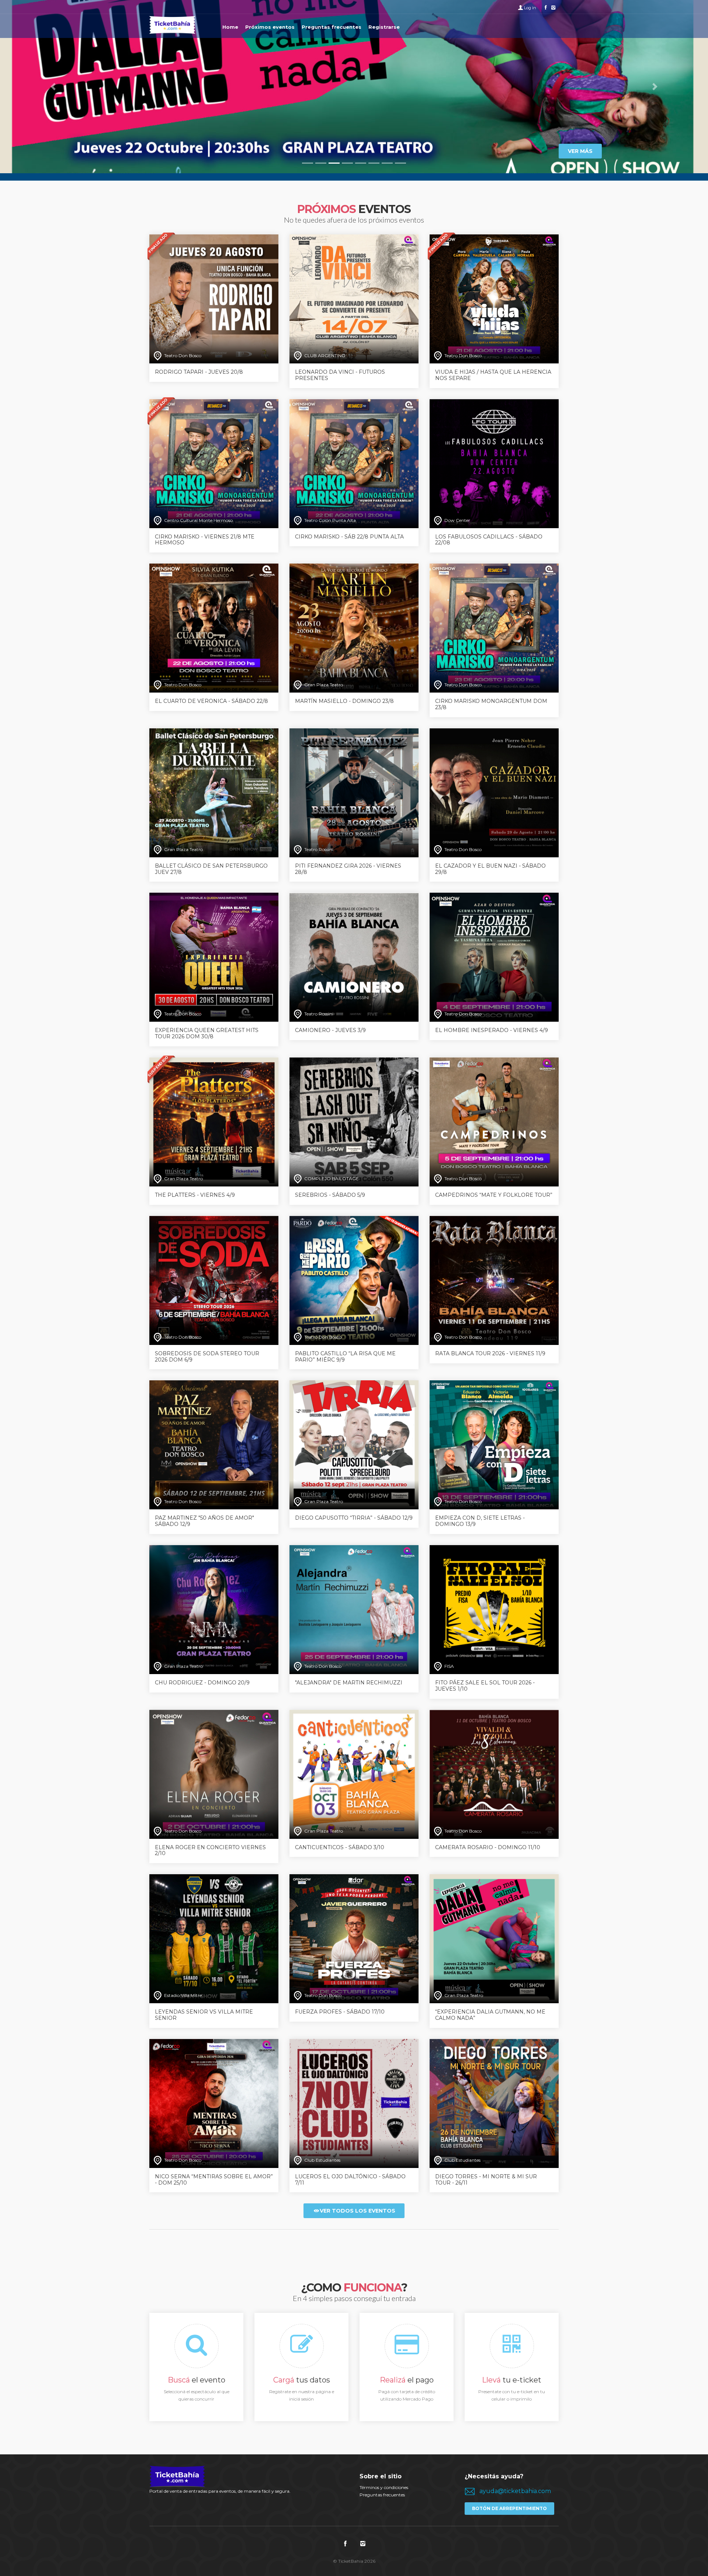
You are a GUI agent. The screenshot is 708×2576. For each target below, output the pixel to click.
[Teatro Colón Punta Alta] (354, 463)
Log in (530, 8)
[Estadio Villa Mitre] (214, 1938)
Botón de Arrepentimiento (509, 2508)
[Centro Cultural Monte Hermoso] (214, 463)
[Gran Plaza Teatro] (354, 628)
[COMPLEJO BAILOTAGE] (354, 1121)
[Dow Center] (494, 463)
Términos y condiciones (384, 2487)
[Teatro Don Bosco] (214, 298)
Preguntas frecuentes (382, 2495)
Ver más (580, 151)
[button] (53, 87)
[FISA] (494, 1609)
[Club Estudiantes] (354, 2103)
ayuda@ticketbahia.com (515, 2491)
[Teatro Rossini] (354, 792)
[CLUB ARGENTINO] (354, 298)
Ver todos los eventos (358, 2211)
